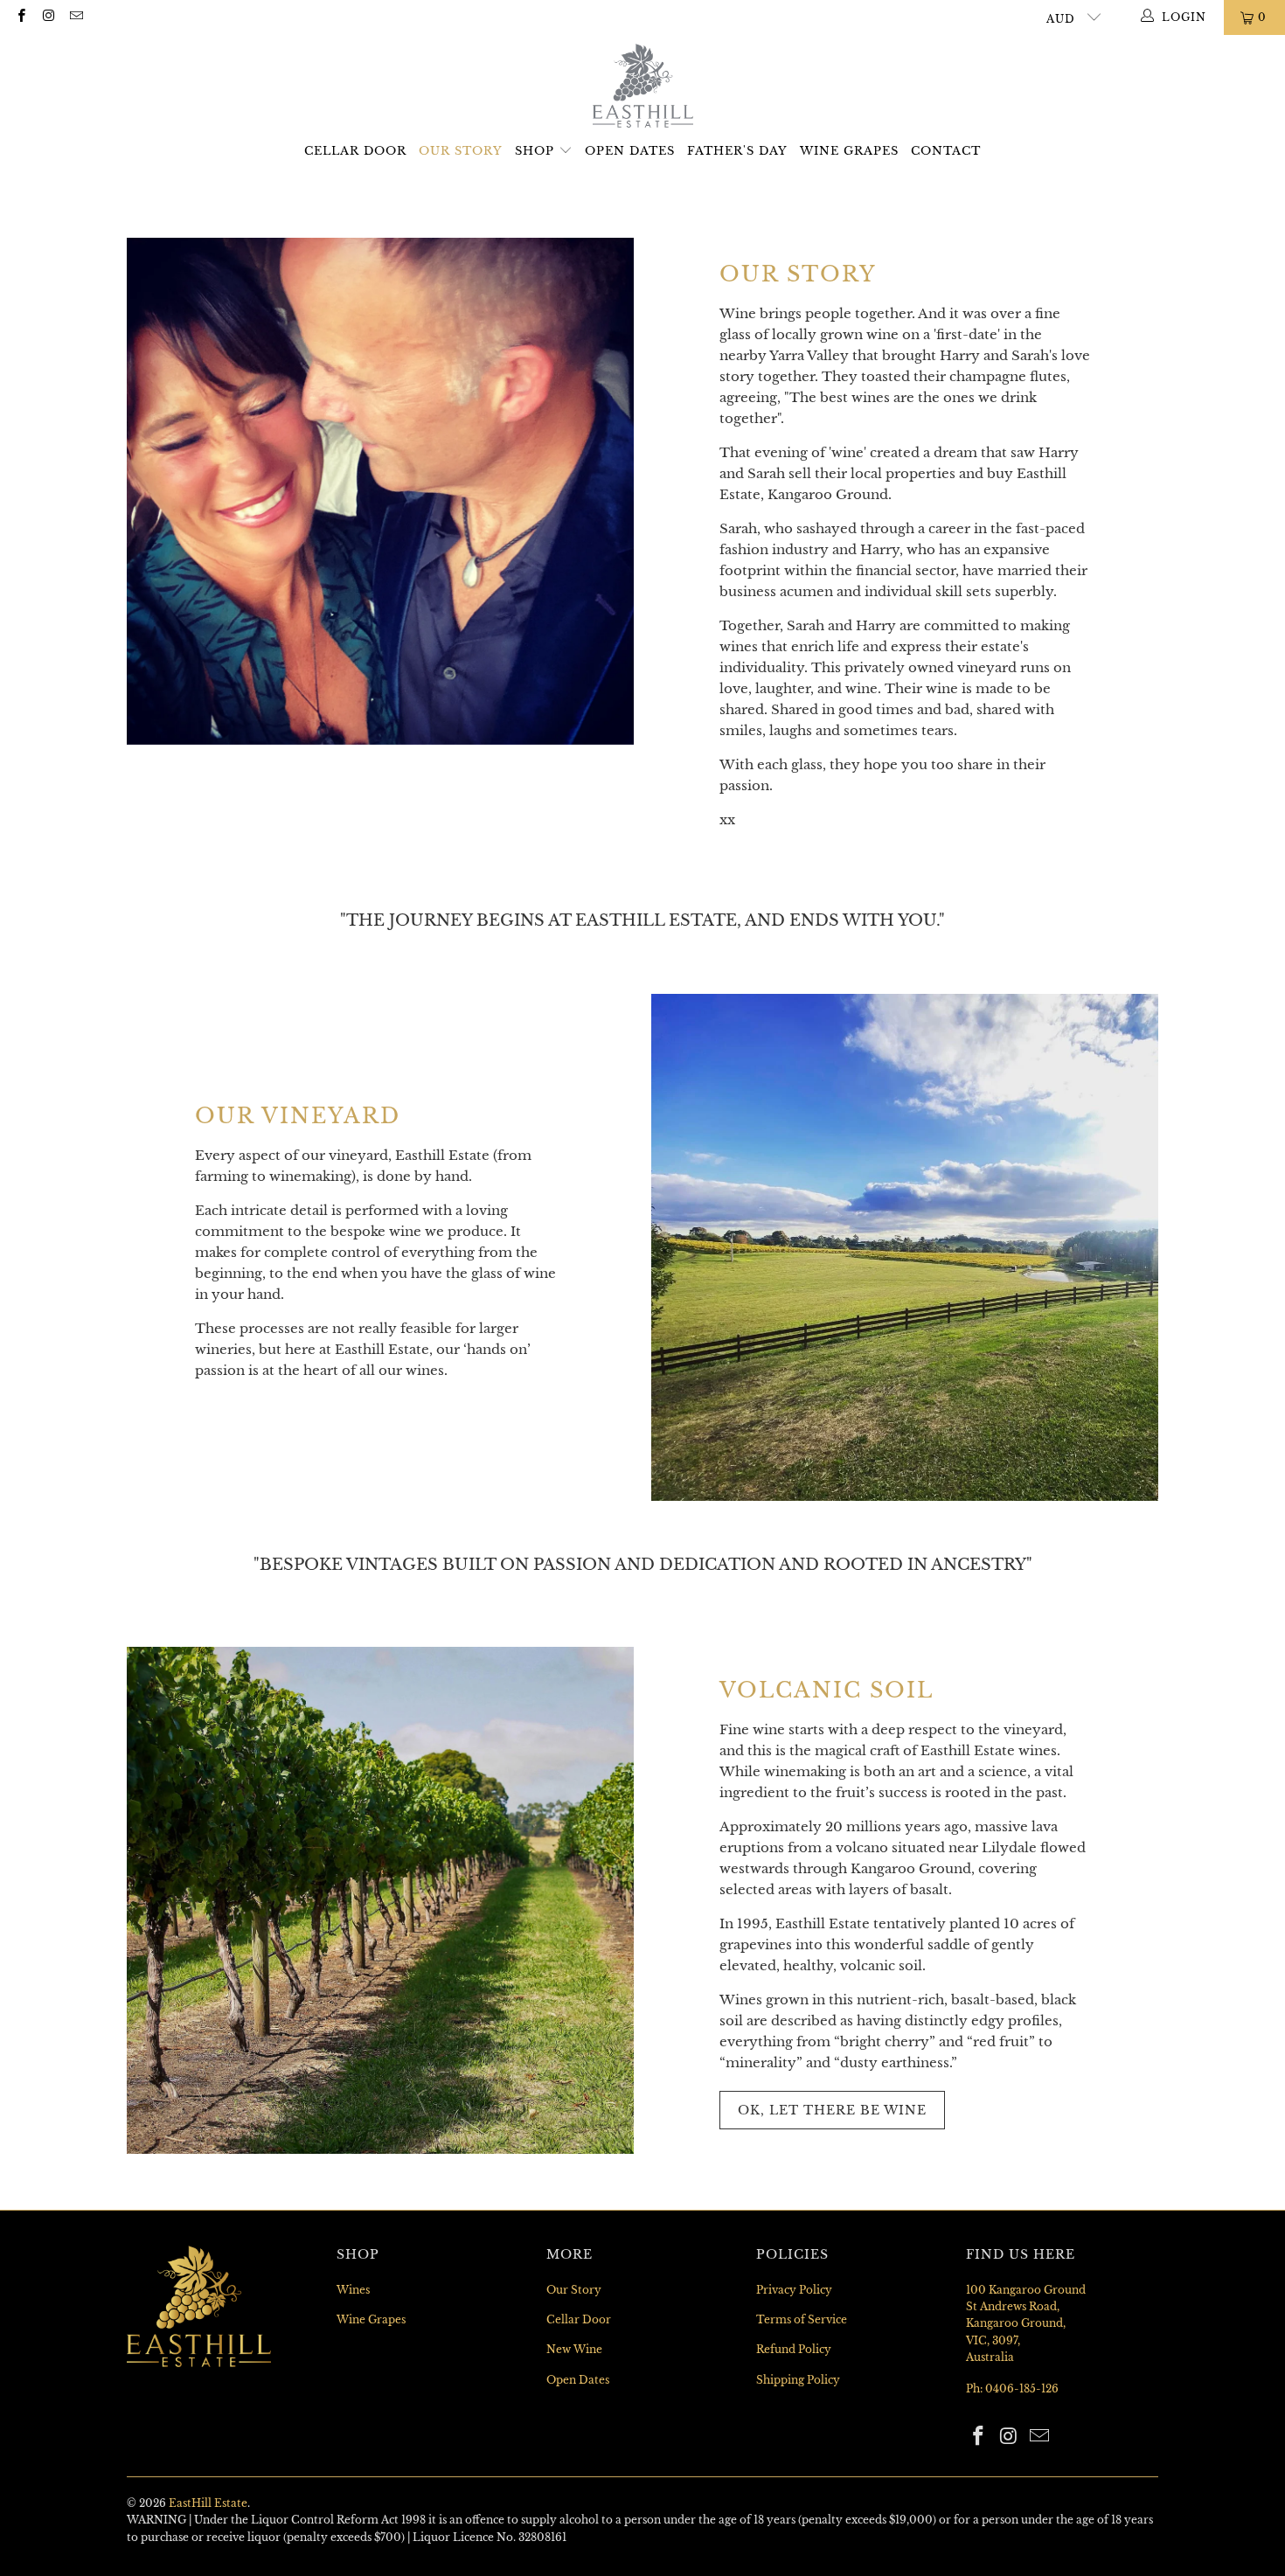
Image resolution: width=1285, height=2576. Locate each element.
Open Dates (630, 151)
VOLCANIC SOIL (827, 1690)
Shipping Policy (798, 2380)
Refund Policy (794, 2349)
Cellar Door (355, 151)
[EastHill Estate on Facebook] (21, 17)
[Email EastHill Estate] (76, 17)
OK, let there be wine (832, 2110)
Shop (537, 151)
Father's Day (737, 151)
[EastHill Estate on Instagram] (48, 17)
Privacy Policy (794, 2290)
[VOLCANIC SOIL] (380, 1900)
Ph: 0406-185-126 (1012, 2389)
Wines (353, 2290)
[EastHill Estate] (643, 87)
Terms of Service (802, 2319)
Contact (946, 151)
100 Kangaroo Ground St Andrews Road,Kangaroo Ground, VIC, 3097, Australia (1026, 2323)
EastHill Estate (208, 2503)
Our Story (461, 151)
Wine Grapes (849, 151)
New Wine (574, 2349)
